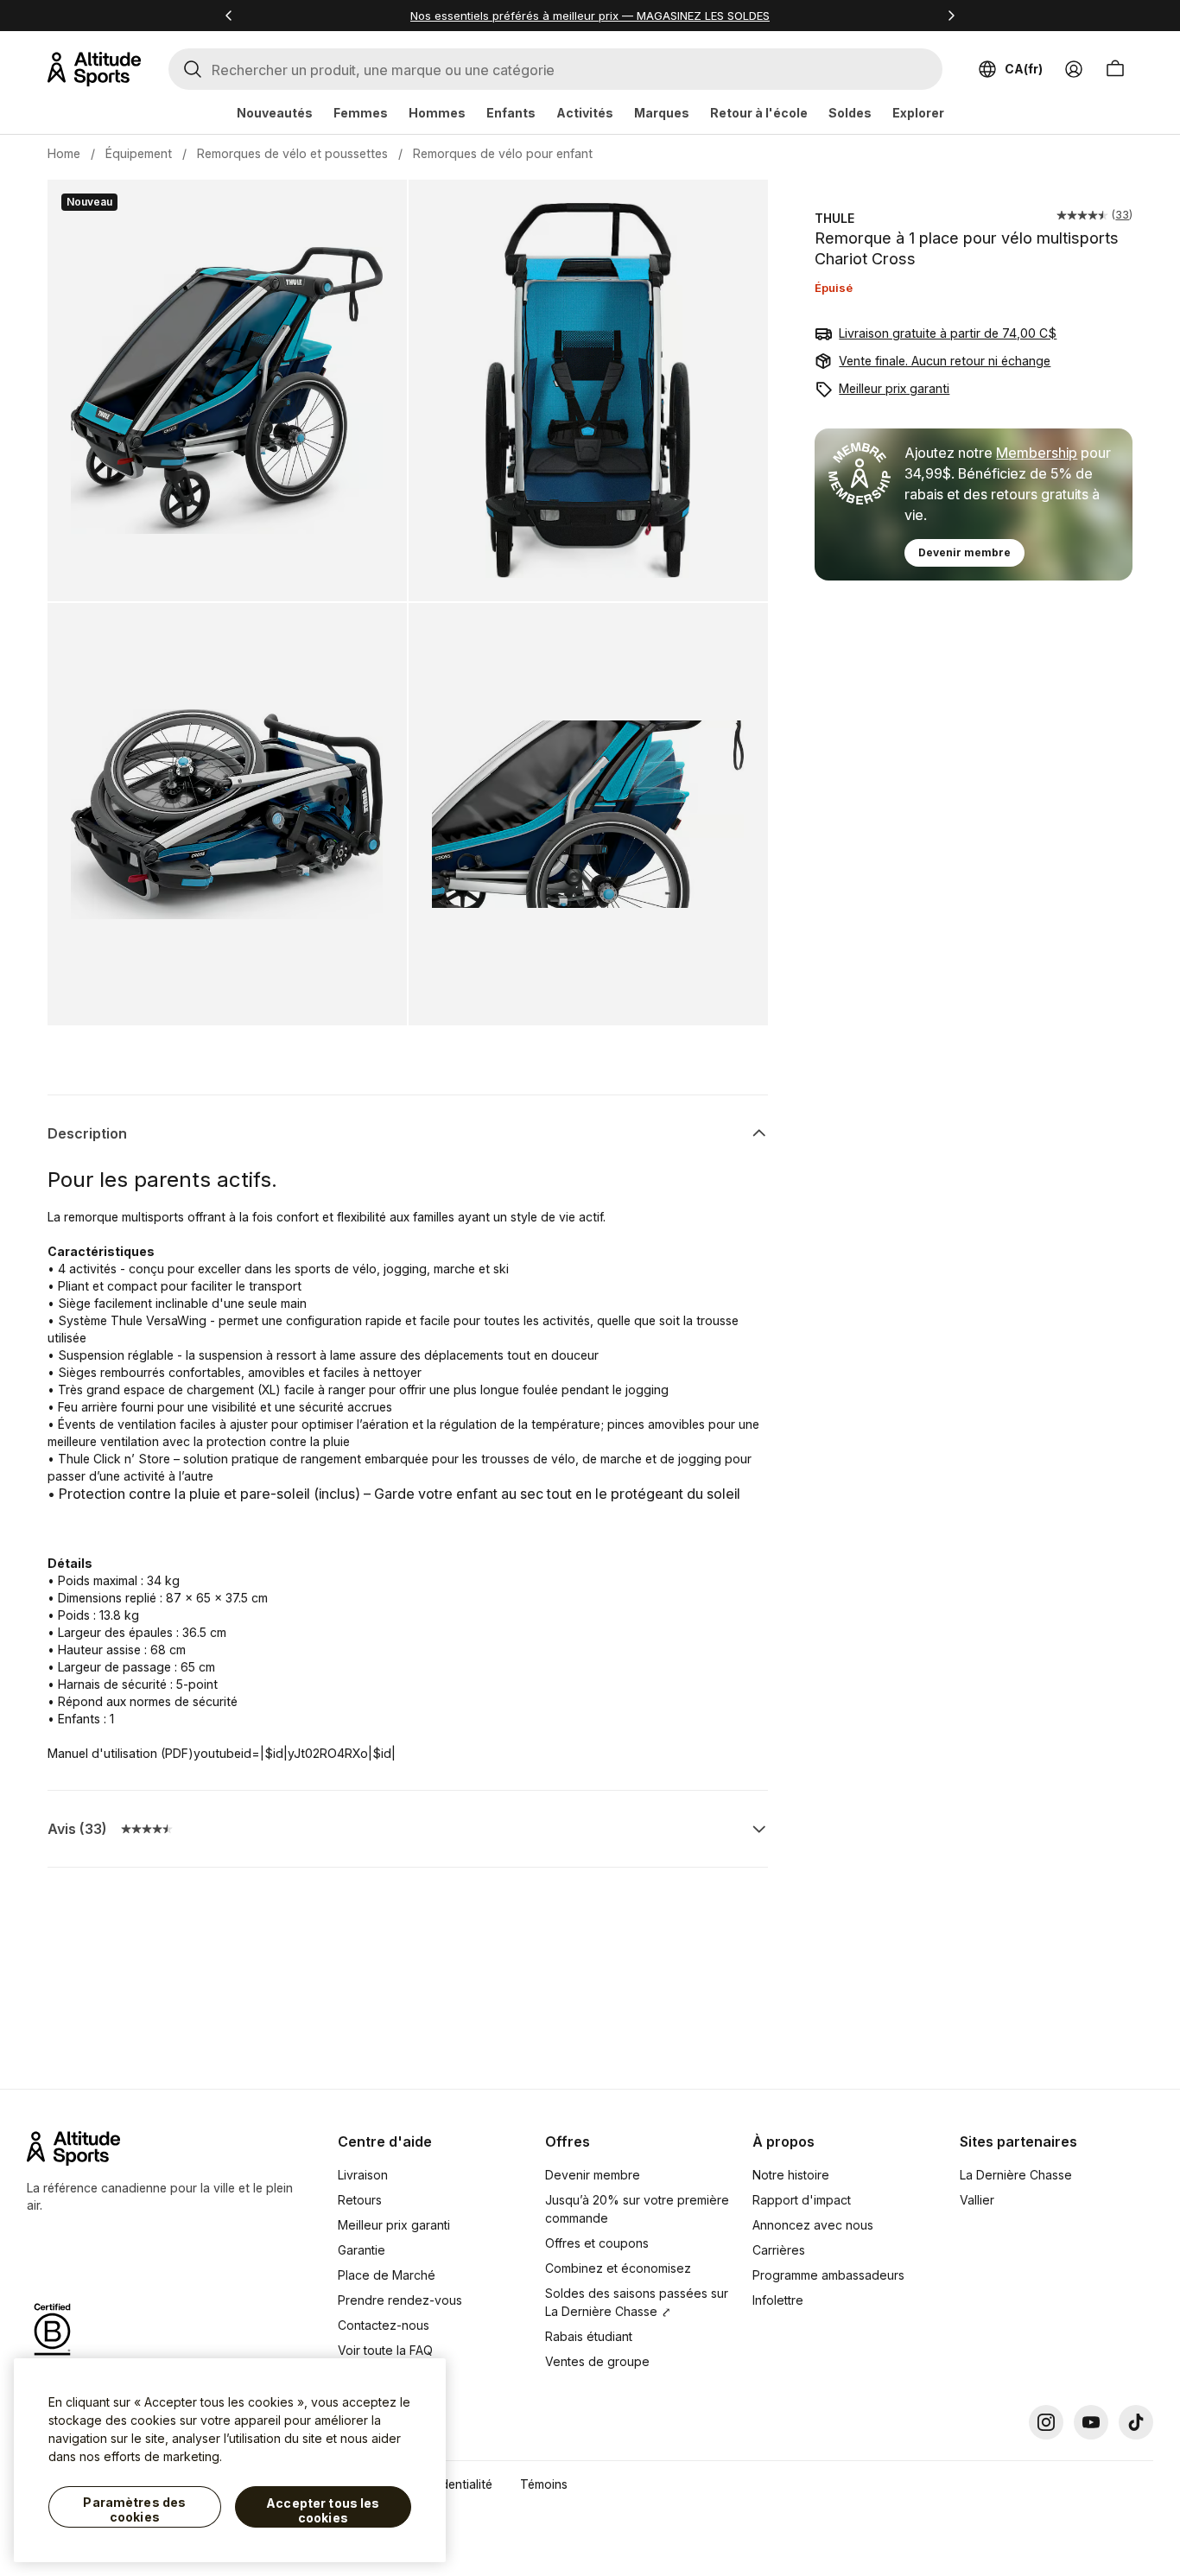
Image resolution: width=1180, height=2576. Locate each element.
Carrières (779, 2250)
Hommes (437, 113)
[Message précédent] (229, 16)
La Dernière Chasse (1016, 2175)
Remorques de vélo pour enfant (503, 153)
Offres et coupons (597, 2243)
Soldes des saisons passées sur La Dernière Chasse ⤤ (637, 2302)
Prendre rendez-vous (400, 2300)
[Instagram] (1046, 2422)
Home (64, 153)
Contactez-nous (384, 2325)
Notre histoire (791, 2175)
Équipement (139, 153)
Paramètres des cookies (134, 2510)
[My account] (1074, 69)
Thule (834, 218)
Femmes (361, 113)
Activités (585, 113)
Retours (360, 2200)
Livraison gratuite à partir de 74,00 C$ (948, 333)
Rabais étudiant (589, 2336)
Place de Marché (387, 2275)
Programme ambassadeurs (828, 2275)
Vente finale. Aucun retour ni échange (945, 361)
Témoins (544, 2484)
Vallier (977, 2200)
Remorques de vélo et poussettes (292, 153)
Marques (662, 113)
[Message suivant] (951, 16)
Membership (1037, 453)
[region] (230, 2460)
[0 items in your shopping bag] (1115, 69)
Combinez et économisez (618, 2268)
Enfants (511, 113)
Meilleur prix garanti (894, 388)
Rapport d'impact (802, 2200)
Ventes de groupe (597, 2361)
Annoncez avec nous (813, 2225)
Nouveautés (275, 113)
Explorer (918, 113)
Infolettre (778, 2300)
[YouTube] (1091, 2422)
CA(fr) (1024, 69)
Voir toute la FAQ (385, 2350)
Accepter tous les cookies (323, 2511)
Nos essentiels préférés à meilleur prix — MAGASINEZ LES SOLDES (590, 16)
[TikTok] (1136, 2422)
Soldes (850, 113)
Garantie (362, 2250)
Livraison (363, 2175)
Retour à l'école (759, 113)
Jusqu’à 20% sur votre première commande (637, 2209)
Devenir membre (964, 552)
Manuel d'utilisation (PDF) (121, 1753)
